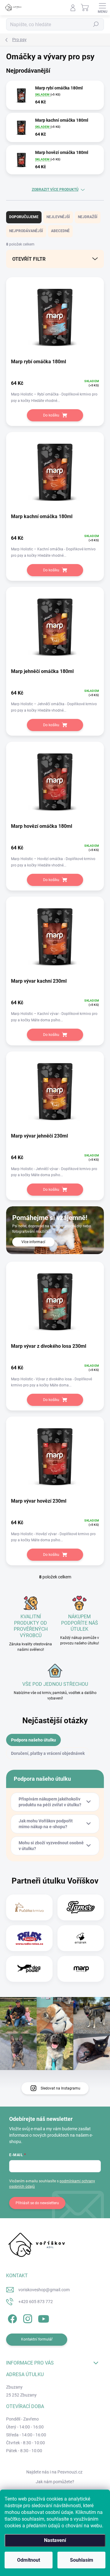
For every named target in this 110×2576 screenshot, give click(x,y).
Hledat (96, 24)
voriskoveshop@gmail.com (44, 2290)
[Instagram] (27, 2318)
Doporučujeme (24, 217)
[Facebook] (11, 2318)
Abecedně (60, 231)
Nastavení (55, 2540)
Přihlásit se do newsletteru (37, 2203)
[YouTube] (44, 2318)
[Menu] (102, 8)
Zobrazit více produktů (55, 190)
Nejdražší (88, 217)
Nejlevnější (58, 217)
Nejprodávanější (26, 231)
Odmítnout (29, 2560)
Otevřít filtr (29, 259)
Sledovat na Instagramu (61, 2088)
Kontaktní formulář (37, 2339)
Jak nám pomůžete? (55, 2482)
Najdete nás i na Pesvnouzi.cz (54, 2472)
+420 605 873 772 (36, 2302)
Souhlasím (82, 2560)
